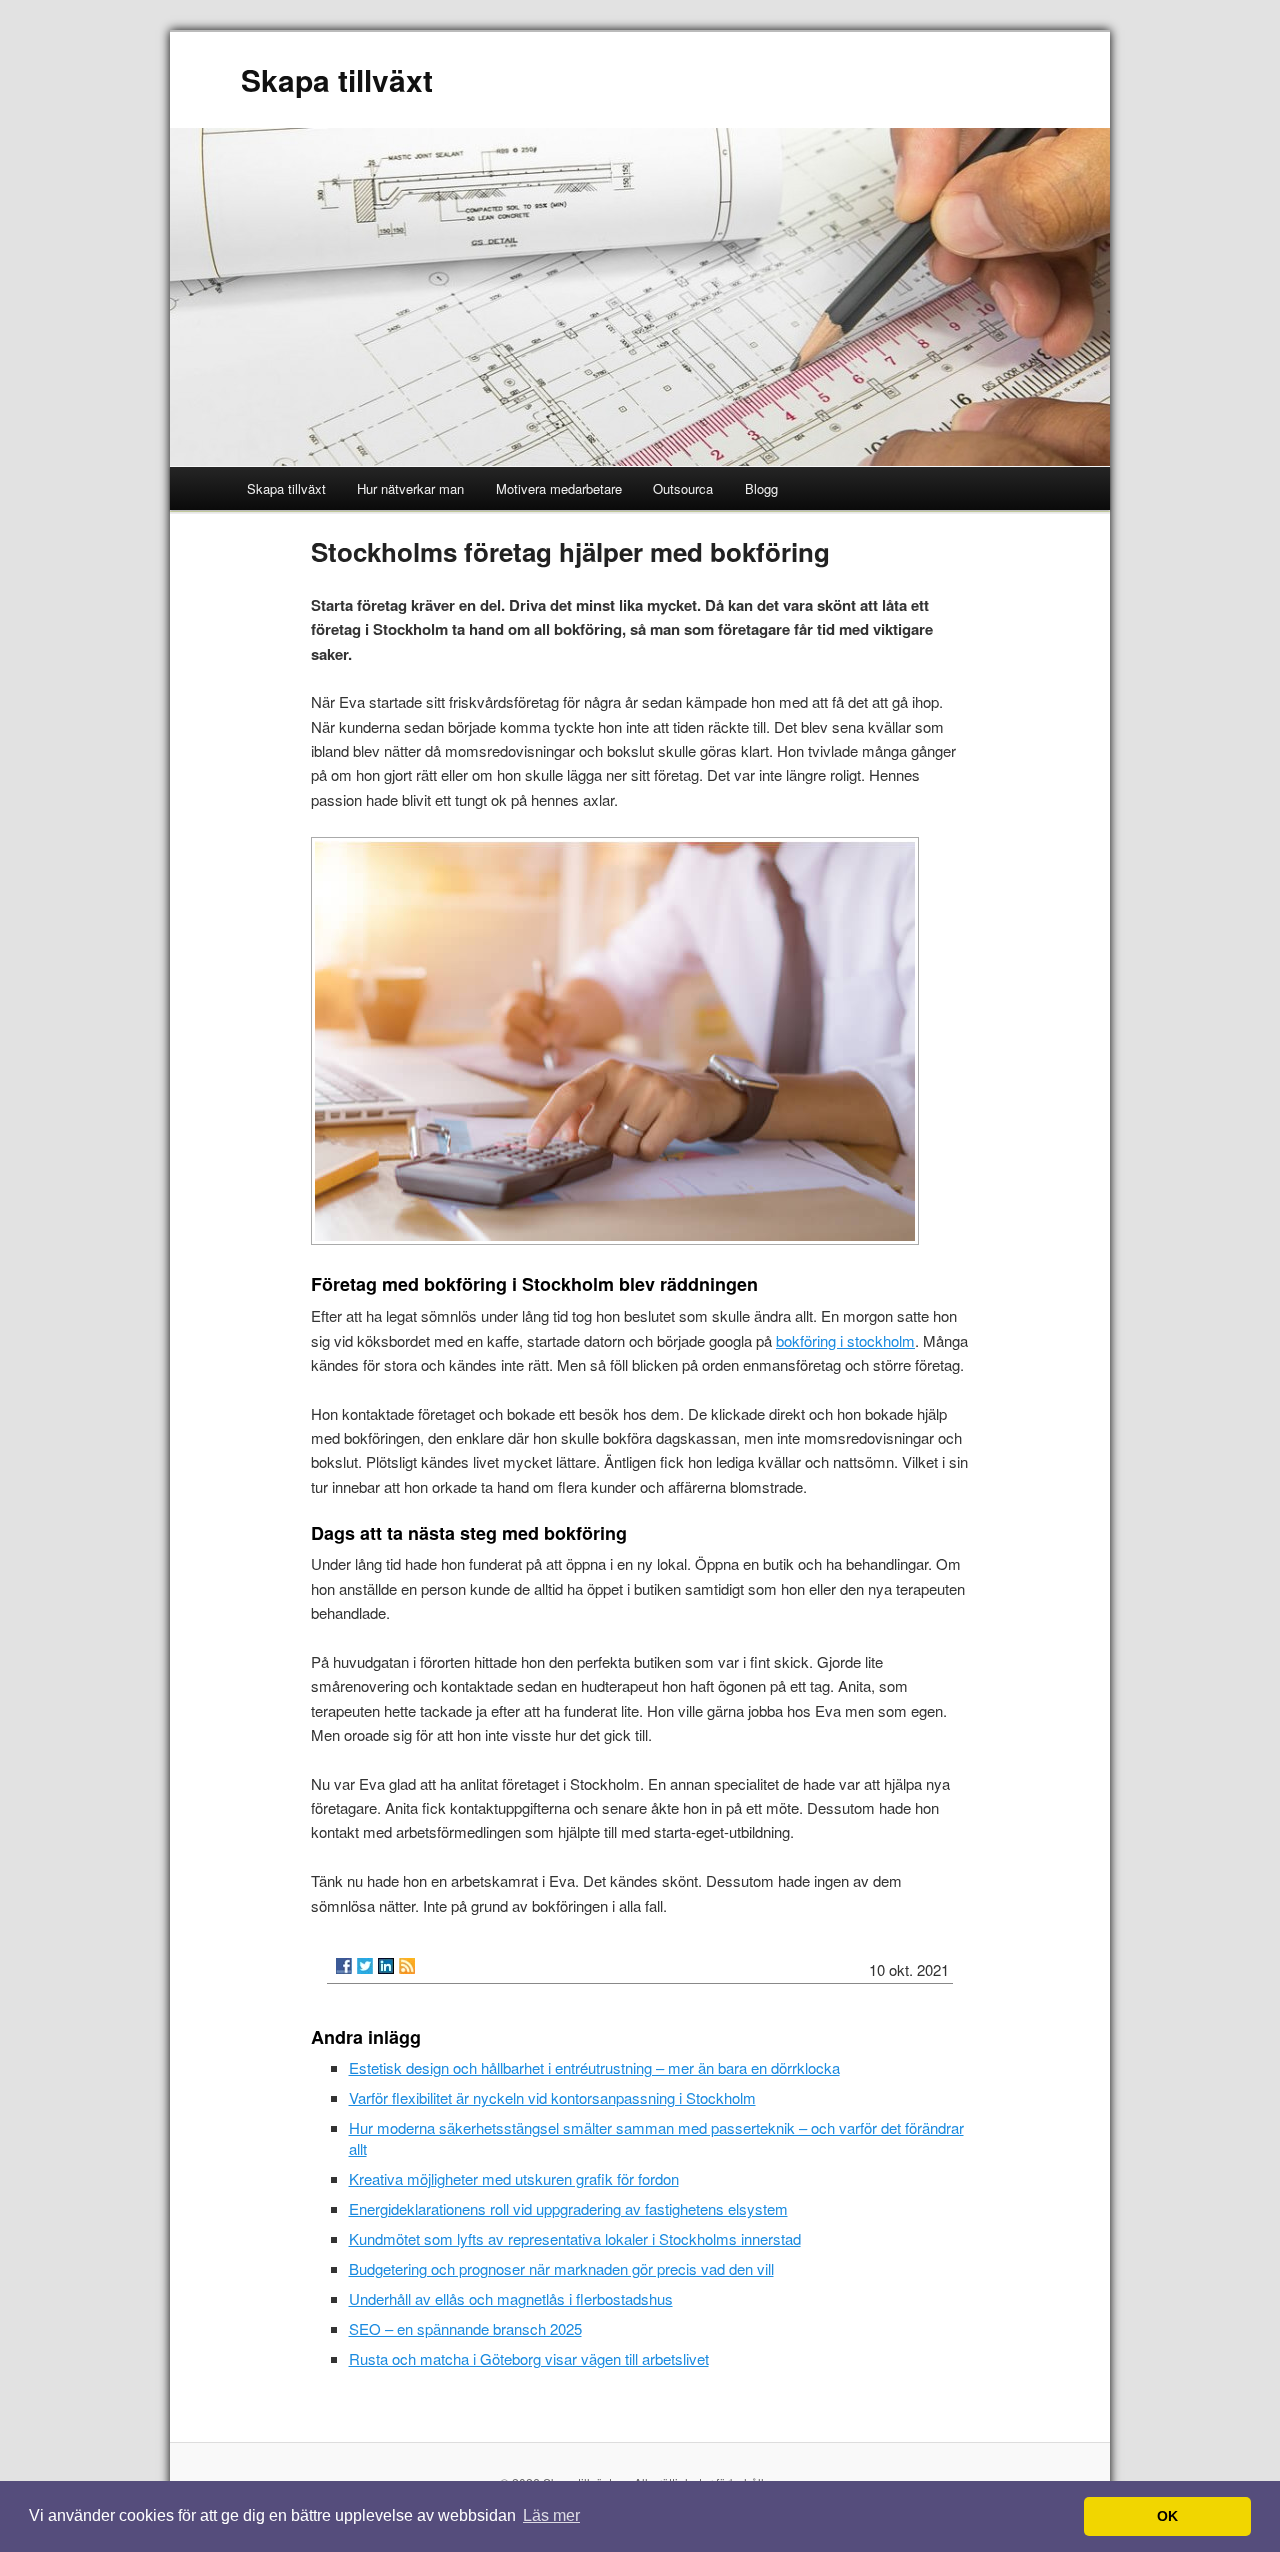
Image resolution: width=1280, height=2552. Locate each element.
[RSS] (407, 1966)
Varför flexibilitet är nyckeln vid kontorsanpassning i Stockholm (552, 2097)
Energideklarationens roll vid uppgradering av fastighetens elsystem (568, 2208)
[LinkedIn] (386, 1966)
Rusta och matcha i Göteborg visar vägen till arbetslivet (529, 2358)
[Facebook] (344, 1966)
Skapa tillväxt (337, 79)
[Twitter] (365, 1966)
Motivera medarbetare (559, 488)
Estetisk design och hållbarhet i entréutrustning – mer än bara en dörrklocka (594, 2067)
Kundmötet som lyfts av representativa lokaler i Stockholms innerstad (575, 2238)
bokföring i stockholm (845, 1340)
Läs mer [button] (551, 2515)
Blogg (761, 488)
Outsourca (683, 488)
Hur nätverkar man (410, 488)
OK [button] (1167, 2516)
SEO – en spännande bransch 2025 (465, 2328)
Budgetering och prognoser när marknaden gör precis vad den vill (561, 2268)
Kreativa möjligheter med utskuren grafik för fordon (514, 2178)
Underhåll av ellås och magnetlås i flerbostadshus (511, 2298)
